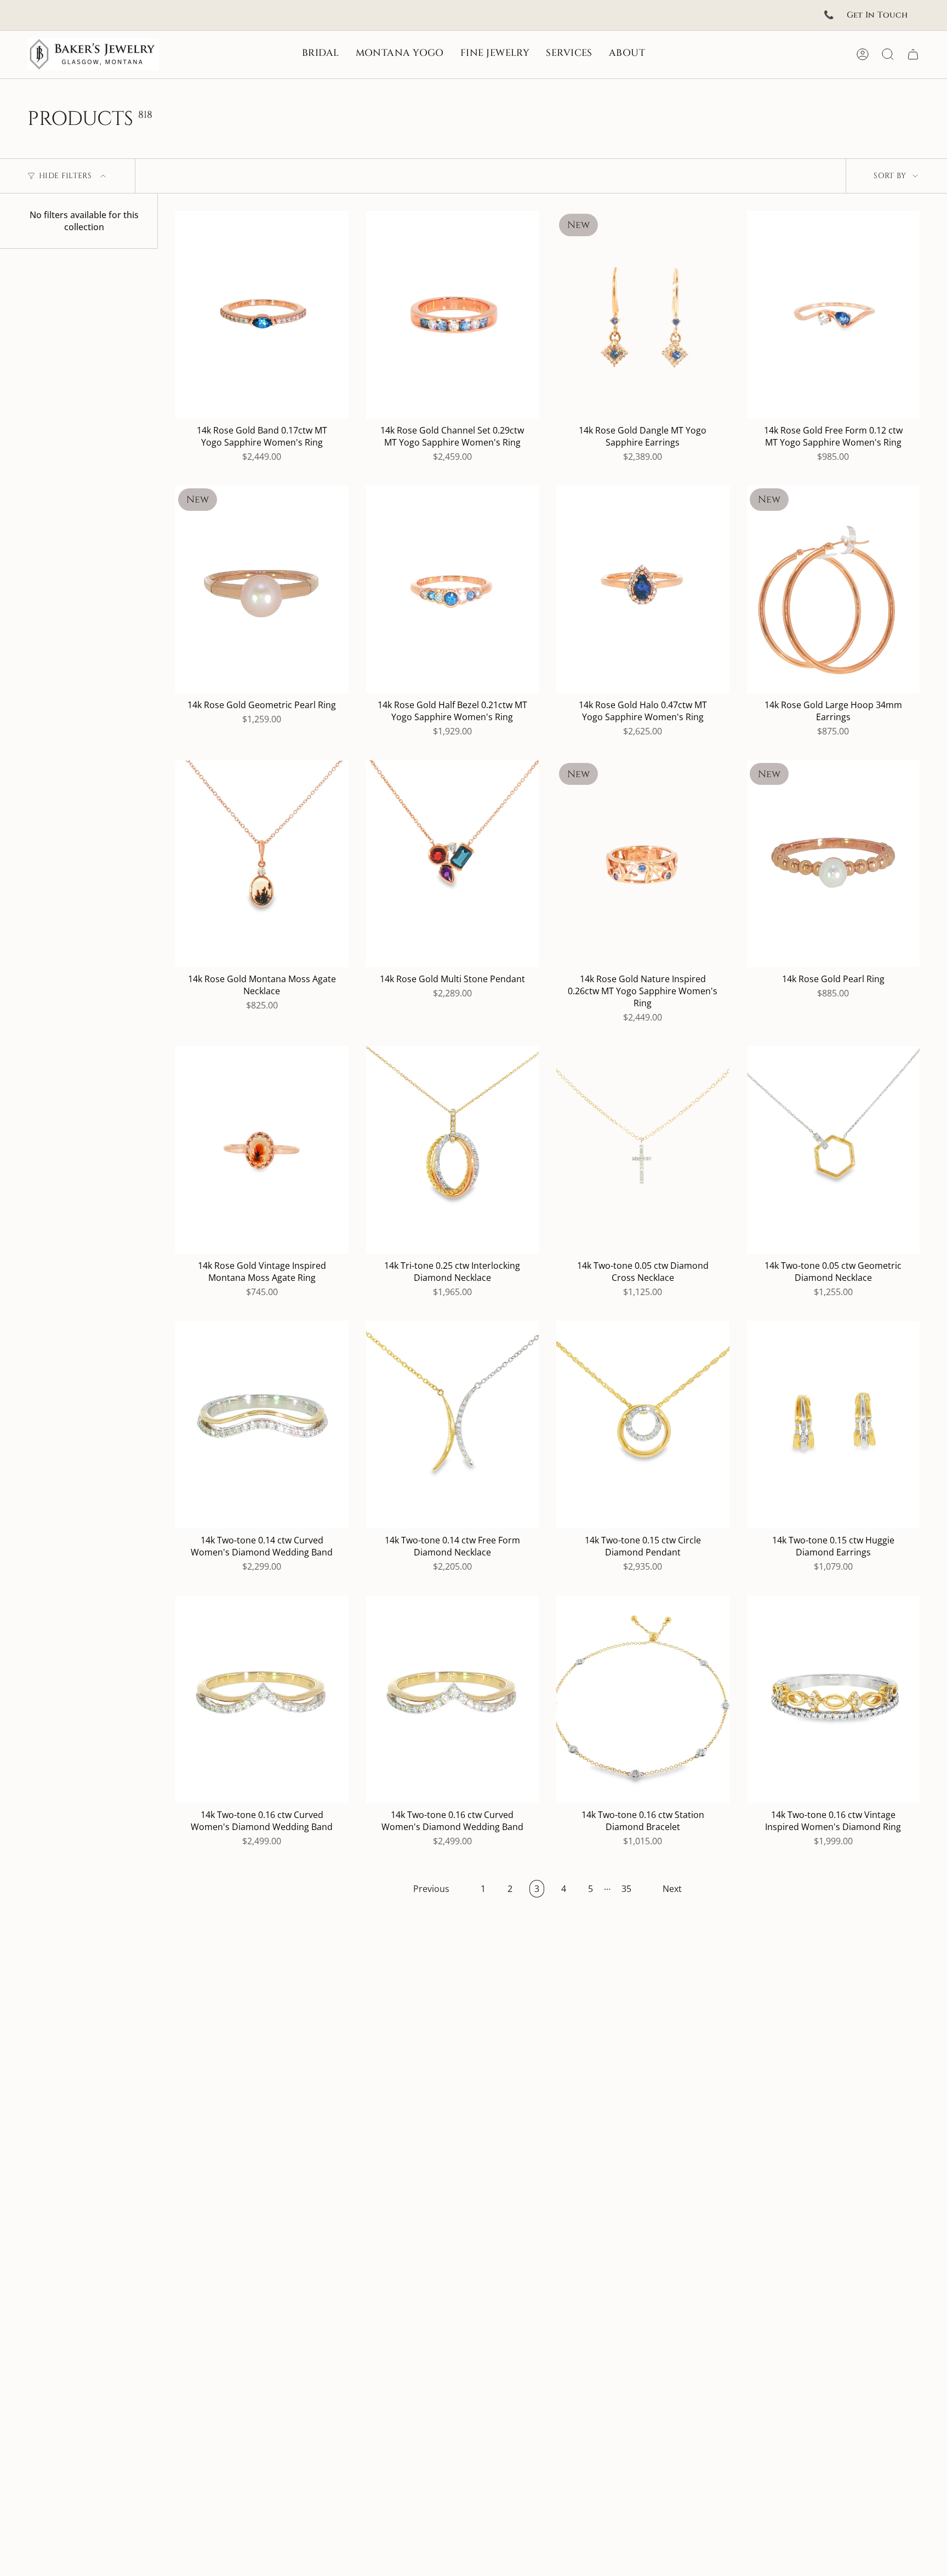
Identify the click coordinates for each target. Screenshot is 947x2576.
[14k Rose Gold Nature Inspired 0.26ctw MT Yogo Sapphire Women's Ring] (643, 864)
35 (626, 1889)
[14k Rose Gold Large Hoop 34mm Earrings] (834, 589)
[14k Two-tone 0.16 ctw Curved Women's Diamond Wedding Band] (262, 1699)
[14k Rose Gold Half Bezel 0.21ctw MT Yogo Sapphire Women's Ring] (453, 589)
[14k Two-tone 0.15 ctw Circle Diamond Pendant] (643, 1425)
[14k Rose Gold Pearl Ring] (834, 864)
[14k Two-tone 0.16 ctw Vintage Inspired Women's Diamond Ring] (834, 1699)
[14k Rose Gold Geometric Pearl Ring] (262, 589)
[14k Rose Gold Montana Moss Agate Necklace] (262, 864)
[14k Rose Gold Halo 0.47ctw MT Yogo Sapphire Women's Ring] (643, 589)
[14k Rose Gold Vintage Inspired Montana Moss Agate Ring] (262, 1150)
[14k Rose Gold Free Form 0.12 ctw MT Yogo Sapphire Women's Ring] (834, 315)
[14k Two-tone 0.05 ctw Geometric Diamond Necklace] (834, 1150)
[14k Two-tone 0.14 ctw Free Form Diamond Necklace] (453, 1425)
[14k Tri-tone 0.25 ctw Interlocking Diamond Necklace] (453, 1150)
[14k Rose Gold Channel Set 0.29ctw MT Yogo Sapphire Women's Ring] (453, 315)
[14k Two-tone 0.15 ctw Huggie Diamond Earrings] (834, 1425)
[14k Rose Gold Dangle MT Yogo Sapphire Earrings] (643, 315)
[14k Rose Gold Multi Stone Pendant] (453, 864)
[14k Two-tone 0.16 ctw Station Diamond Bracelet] (643, 1699)
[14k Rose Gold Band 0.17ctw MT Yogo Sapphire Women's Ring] (262, 315)
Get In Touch (877, 15)
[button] (321, 54)
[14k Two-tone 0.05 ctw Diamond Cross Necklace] (643, 1150)
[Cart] (913, 54)
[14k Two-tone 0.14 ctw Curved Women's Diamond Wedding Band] (262, 1425)
